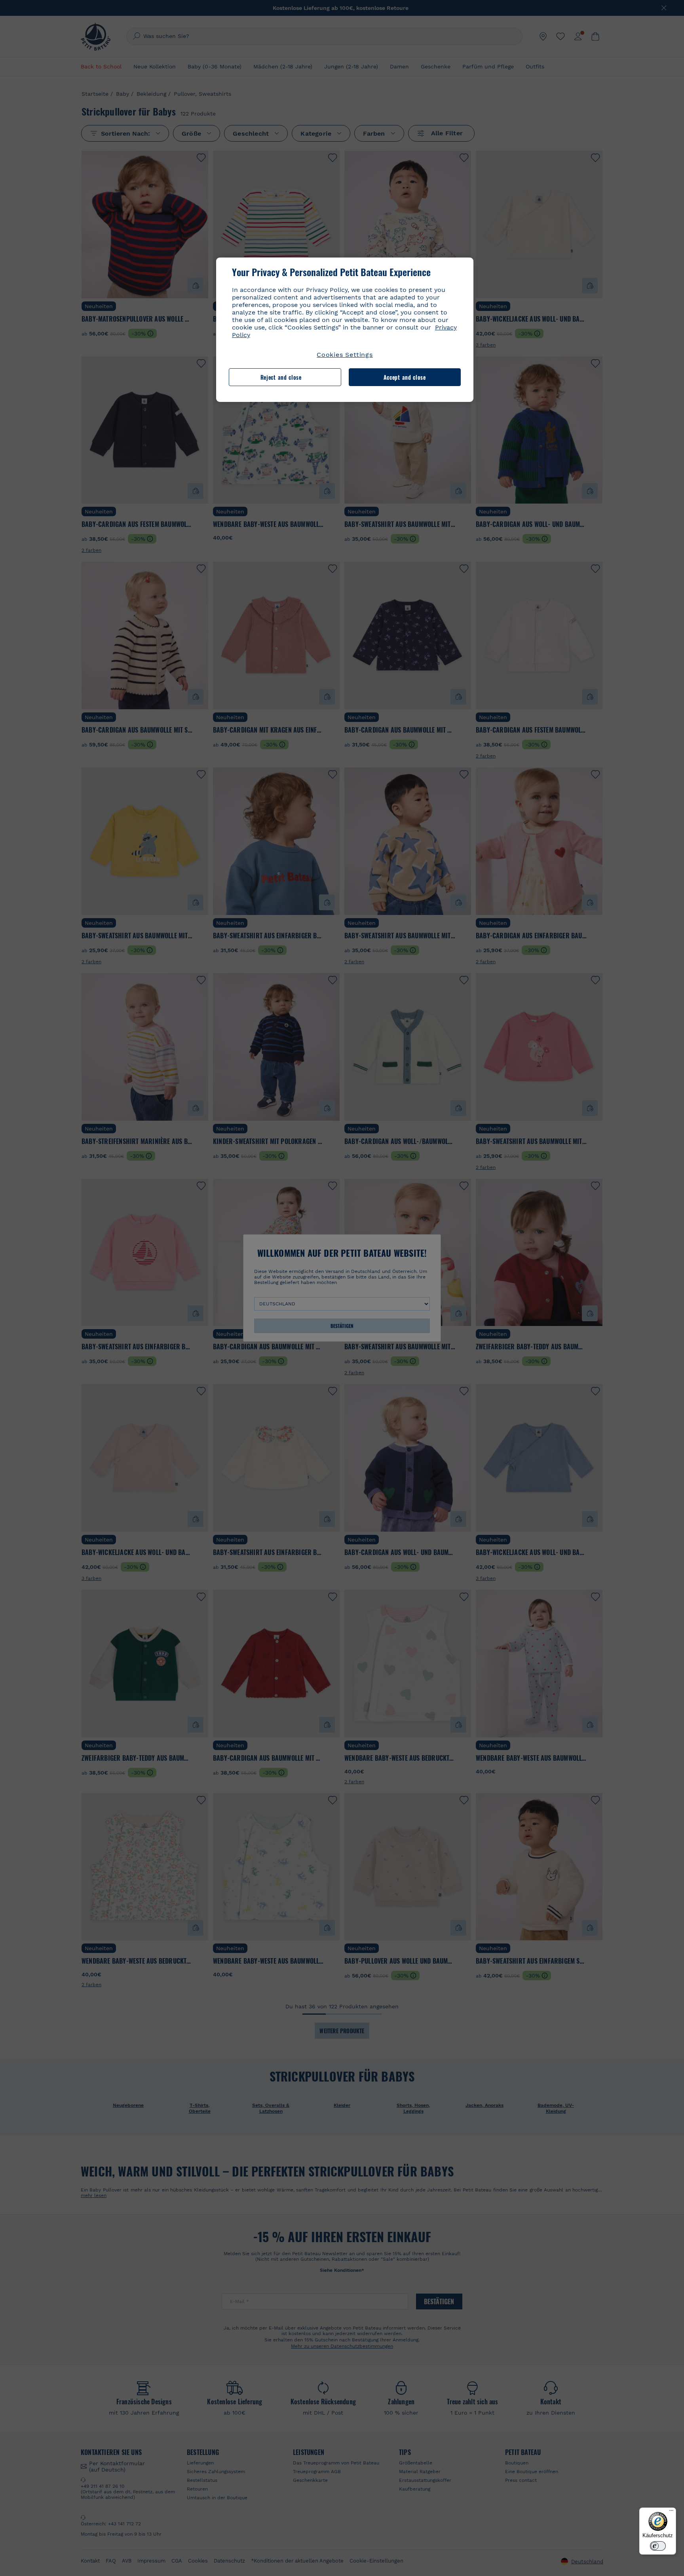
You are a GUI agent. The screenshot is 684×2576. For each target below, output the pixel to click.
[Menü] (671, 2512)
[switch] (658, 2546)
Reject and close (281, 377)
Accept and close (405, 377)
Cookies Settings (345, 355)
